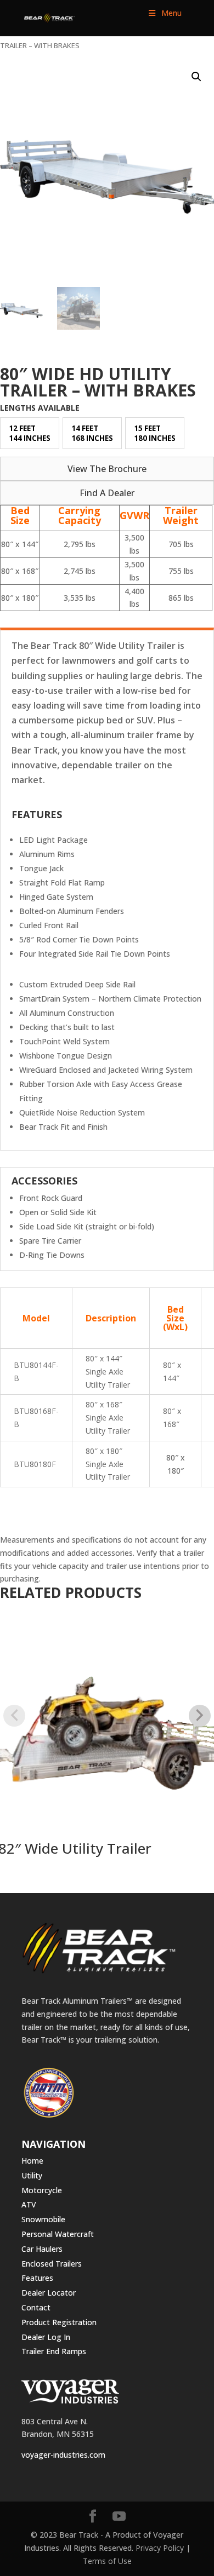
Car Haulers (42, 2249)
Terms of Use (107, 2561)
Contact (36, 2307)
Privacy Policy (160, 2548)
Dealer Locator (49, 2293)
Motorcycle (42, 2190)
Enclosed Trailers (52, 2264)
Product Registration (59, 2322)
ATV (29, 2204)
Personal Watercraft (58, 2234)
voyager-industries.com (63, 2455)
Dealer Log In (46, 2337)
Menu (171, 13)
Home (32, 2161)
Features (37, 2278)
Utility (32, 2175)
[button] (196, 77)
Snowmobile (43, 2219)
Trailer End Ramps (54, 2351)
